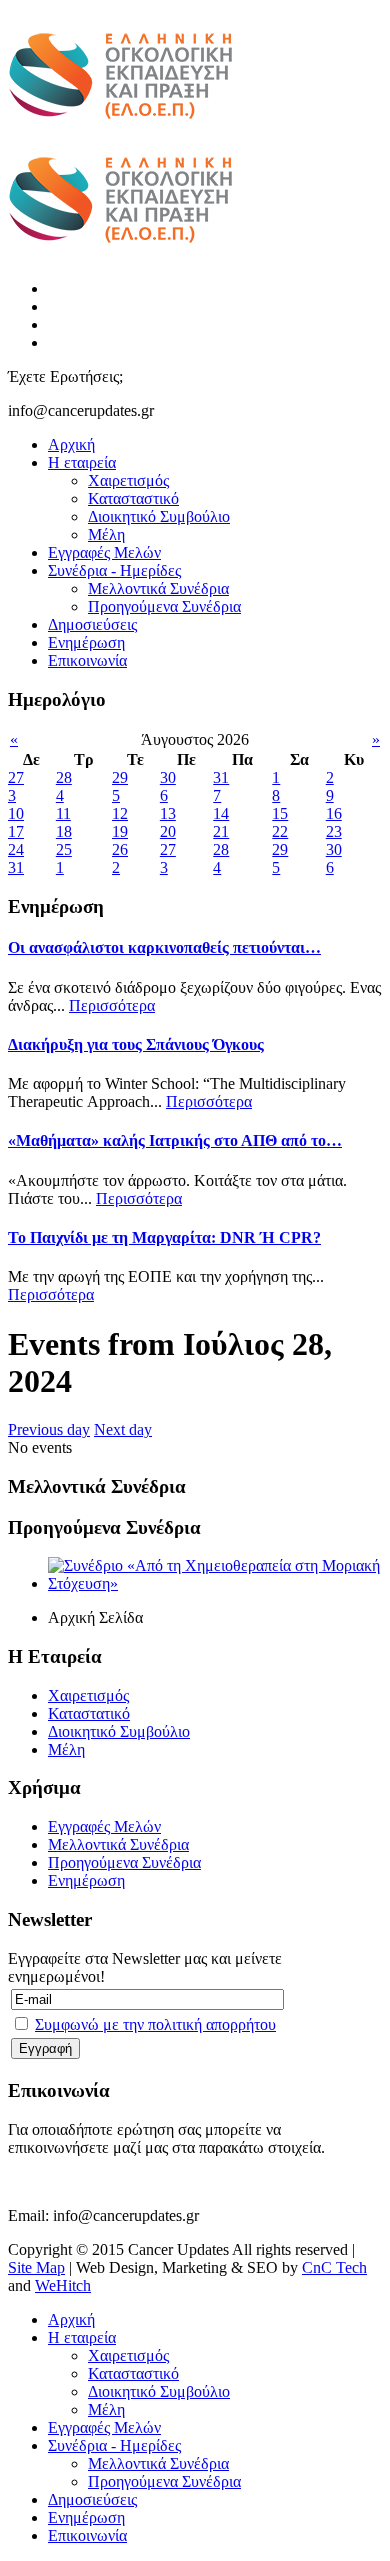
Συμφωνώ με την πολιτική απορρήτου (155, 2024)
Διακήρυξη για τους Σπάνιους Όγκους (136, 1044)
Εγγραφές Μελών (104, 552)
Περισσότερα (112, 1005)
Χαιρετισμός (128, 480)
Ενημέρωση (86, 642)
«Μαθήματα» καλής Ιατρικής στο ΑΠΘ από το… (175, 1140)
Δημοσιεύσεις (92, 624)
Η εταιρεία (82, 462)
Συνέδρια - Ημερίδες (114, 570)
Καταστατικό (89, 1713)
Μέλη (106, 534)
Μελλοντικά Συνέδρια (158, 588)
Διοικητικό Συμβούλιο (159, 516)
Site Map (36, 2267)
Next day (123, 1429)
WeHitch (63, 2285)
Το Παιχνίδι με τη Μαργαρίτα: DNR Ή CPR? (164, 1237)
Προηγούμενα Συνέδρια (164, 606)
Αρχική (71, 444)
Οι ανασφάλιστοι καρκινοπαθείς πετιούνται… (164, 947)
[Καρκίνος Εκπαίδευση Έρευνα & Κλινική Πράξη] (120, 130)
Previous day (49, 1429)
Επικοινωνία (87, 660)
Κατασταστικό (133, 498)
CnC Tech (334, 2267)
